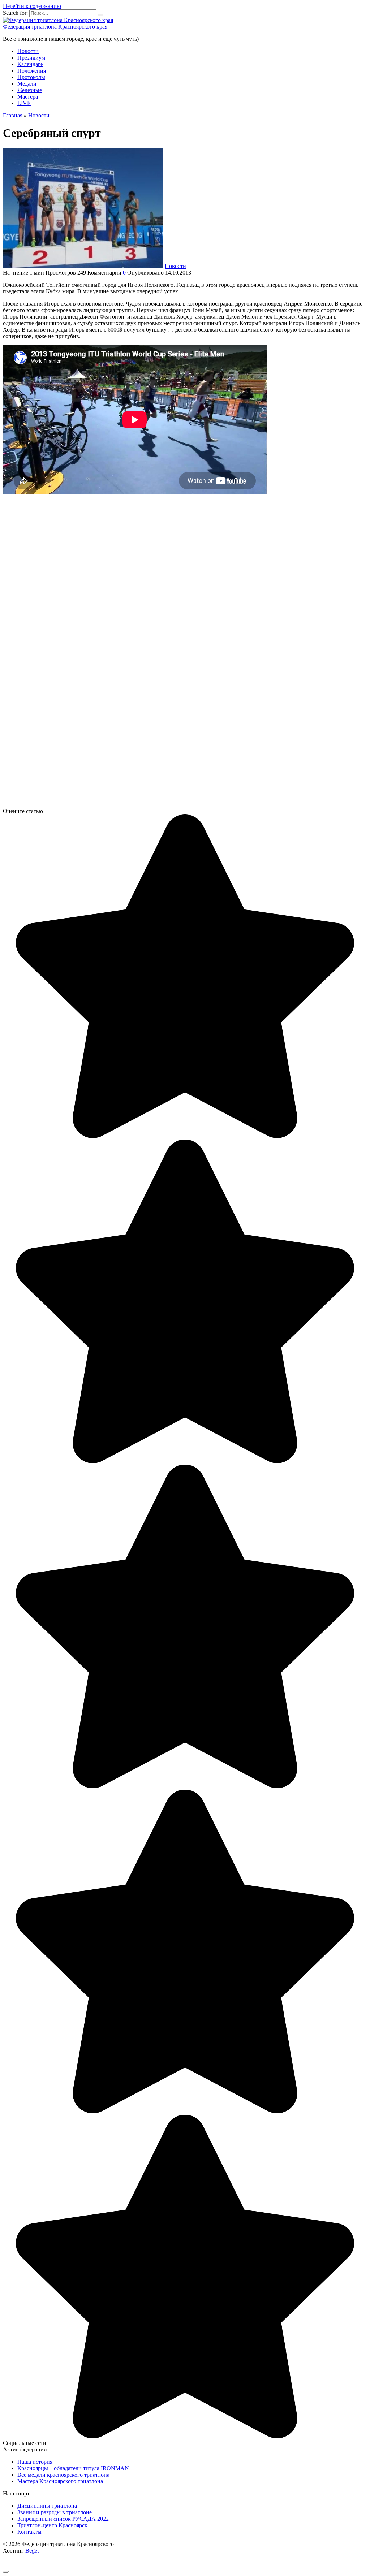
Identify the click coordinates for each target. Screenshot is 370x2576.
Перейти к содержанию (32, 6)
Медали (27, 84)
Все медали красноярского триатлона (63, 2475)
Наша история (35, 2462)
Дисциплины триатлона (47, 2506)
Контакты (29, 2532)
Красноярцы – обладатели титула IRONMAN (73, 2468)
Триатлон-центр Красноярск (52, 2525)
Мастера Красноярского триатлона (60, 2481)
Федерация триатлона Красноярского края (55, 27)
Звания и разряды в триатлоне (55, 2512)
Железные (30, 90)
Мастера (28, 97)
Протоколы (31, 77)
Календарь (30, 64)
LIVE (24, 103)
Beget (32, 2551)
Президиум (31, 58)
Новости (28, 51)
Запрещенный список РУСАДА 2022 (63, 2519)
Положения (32, 71)
